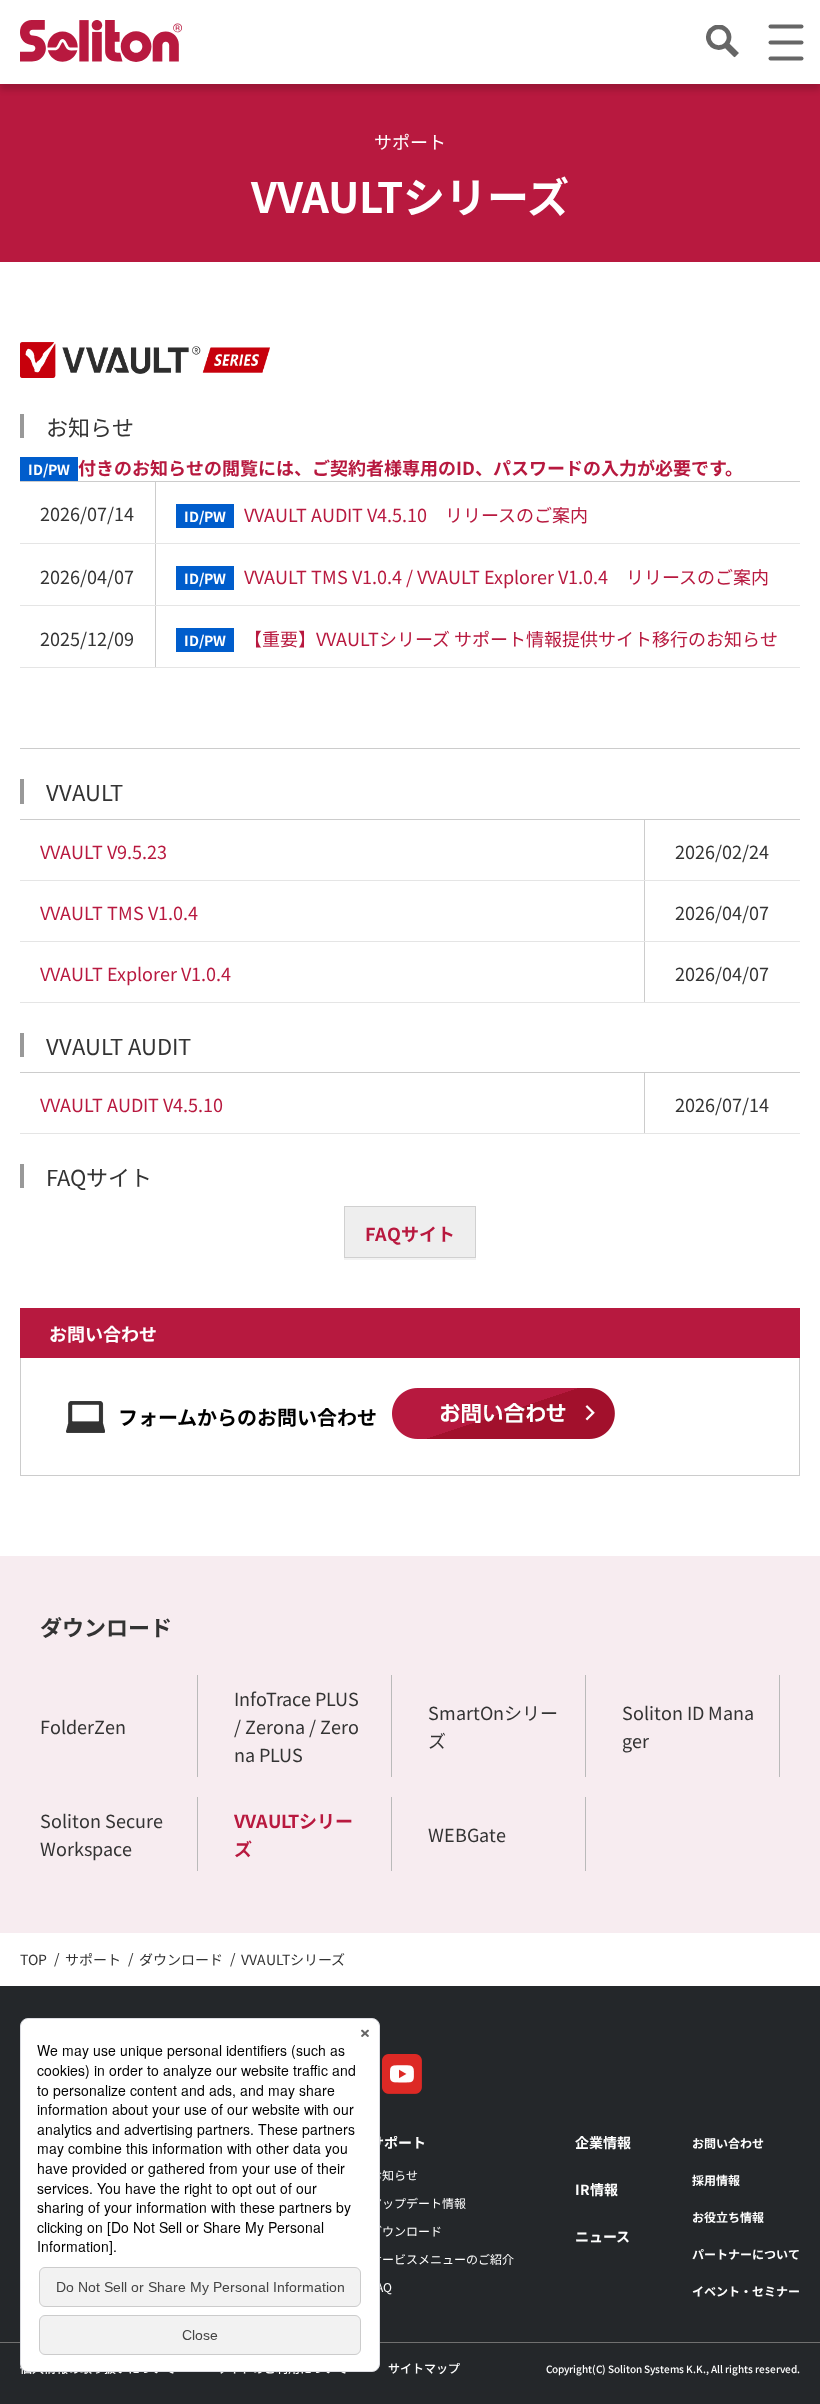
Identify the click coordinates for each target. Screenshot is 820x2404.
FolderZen (83, 1726)
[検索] (721, 42)
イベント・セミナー (746, 2290)
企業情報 (603, 2142)
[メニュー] (785, 42)
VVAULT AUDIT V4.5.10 (131, 1104)
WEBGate (467, 1834)
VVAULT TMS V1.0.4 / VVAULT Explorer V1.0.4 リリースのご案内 (476, 576)
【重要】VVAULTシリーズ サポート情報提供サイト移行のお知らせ (481, 638)
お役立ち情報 (728, 2216)
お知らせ (394, 2174)
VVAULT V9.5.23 (103, 851)
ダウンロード (106, 1626)
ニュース (602, 2236)
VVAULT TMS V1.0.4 (119, 912)
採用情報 (716, 2179)
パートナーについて (746, 2253)
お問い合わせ (728, 2142)
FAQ (381, 2286)
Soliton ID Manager (688, 1726)
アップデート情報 (418, 2202)
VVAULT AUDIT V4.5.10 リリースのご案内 (386, 514)
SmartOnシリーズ (493, 1726)
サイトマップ (424, 2367)
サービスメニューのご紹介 (442, 2258)
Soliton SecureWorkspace (101, 1834)
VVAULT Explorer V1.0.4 (135, 973)
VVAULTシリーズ (293, 1834)
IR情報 (596, 2189)
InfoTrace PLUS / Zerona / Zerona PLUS (296, 1726)
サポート (398, 2142)
